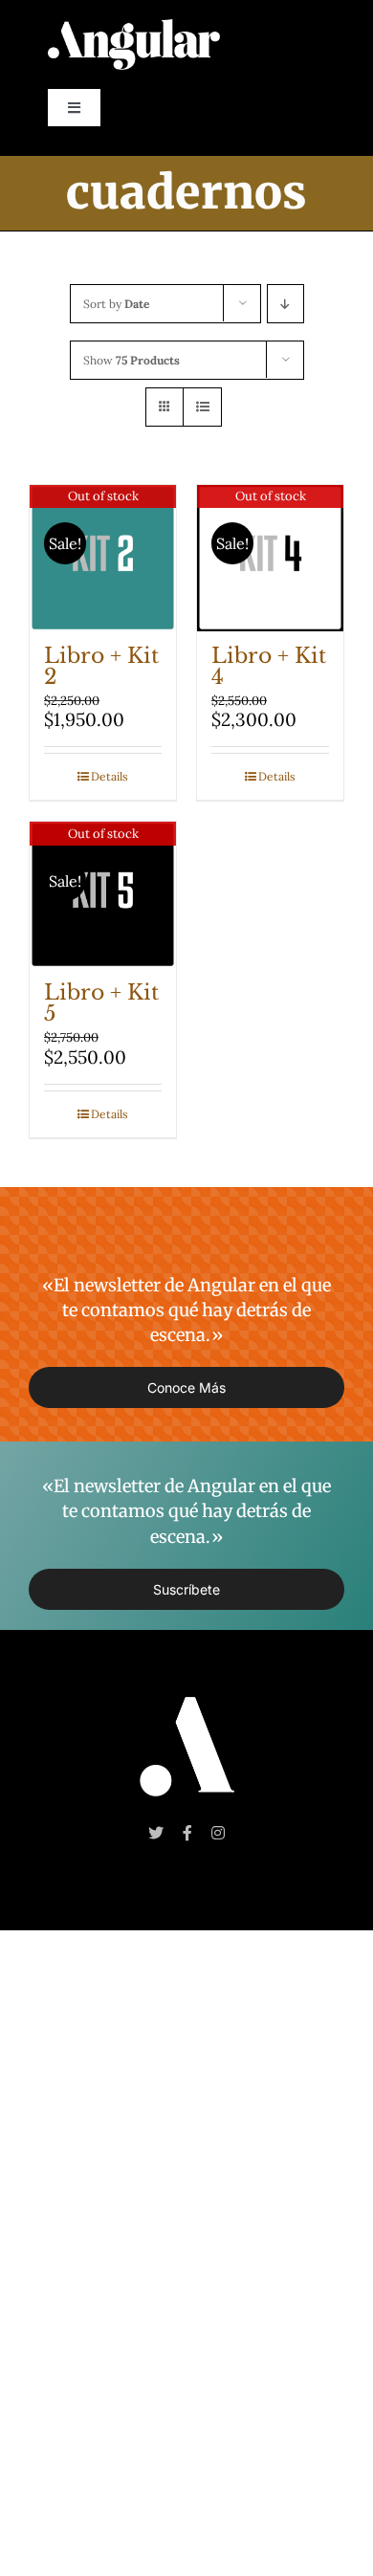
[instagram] (218, 1833)
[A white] (187, 1706)
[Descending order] (285, 304)
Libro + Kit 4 (269, 666)
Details (110, 776)
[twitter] (156, 1833)
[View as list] (202, 407)
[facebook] (187, 1833)
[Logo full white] (134, 28)
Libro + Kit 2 (101, 666)
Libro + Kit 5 (101, 1003)
